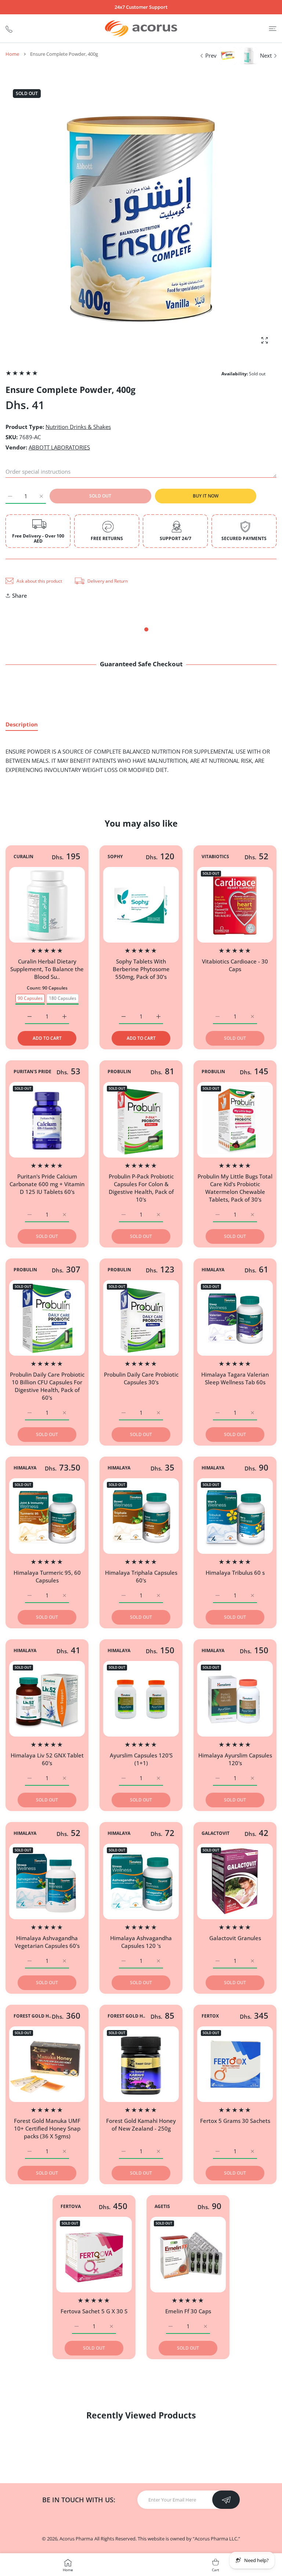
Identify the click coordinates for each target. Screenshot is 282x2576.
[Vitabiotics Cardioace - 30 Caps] (235, 905)
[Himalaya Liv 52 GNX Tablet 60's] (47, 1699)
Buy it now (206, 496)
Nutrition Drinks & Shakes (78, 427)
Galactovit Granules (235, 1938)
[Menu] (273, 28)
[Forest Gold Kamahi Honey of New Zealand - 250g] (141, 2064)
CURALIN (23, 857)
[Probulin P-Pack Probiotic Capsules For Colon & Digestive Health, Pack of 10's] (141, 1120)
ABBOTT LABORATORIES (59, 447)
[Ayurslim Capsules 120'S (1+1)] (141, 1699)
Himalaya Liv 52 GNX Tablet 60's (47, 1759)
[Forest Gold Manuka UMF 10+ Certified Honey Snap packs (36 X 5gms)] (47, 2064)
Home (12, 54)
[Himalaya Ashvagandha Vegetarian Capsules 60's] (47, 1881)
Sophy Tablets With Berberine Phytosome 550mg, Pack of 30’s (141, 969)
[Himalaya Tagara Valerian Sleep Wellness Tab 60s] (235, 1318)
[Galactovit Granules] (235, 1881)
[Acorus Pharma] (141, 28)
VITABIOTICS (215, 857)
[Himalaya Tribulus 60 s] (235, 1516)
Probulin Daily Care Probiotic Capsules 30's (141, 1378)
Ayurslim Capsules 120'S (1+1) (141, 1759)
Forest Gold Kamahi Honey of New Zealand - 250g (141, 2125)
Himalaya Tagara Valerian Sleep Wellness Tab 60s (235, 1378)
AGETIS (162, 2206)
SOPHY (115, 857)
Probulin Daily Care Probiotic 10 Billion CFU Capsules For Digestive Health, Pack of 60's (47, 1386)
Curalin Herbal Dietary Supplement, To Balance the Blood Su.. (47, 969)
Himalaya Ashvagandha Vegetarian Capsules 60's (47, 1942)
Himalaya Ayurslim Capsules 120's (235, 1759)
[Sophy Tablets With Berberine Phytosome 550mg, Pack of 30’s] (141, 905)
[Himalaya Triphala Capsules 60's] (141, 1516)
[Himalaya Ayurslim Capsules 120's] (235, 1699)
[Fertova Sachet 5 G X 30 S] (94, 2255)
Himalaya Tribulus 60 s (235, 1573)
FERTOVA (71, 2206)
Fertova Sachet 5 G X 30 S (94, 2311)
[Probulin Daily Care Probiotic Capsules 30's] (141, 1318)
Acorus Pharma (76, 2539)
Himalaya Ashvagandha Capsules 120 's (141, 1942)
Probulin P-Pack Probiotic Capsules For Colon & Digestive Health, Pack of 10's (141, 1188)
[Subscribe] (226, 2500)
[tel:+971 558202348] (9, 28)
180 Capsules (63, 998)
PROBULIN (119, 1072)
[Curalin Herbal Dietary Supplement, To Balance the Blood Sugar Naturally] (47, 905)
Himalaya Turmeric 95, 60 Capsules (47, 1576)
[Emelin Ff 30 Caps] (188, 2255)
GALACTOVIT (216, 1833)
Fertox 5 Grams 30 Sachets (235, 2121)
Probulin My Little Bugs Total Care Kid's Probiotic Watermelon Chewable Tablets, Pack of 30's (235, 1188)
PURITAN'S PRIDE (32, 1072)
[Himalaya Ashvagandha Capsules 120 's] (141, 1881)
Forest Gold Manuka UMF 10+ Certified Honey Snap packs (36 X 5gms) (47, 2128)
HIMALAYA (213, 1270)
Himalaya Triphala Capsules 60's (141, 1576)
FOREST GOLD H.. (32, 2016)
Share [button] (20, 595)
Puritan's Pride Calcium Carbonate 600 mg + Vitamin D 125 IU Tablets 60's (47, 1184)
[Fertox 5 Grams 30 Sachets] (235, 2064)
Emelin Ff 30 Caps (188, 2311)
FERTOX (210, 2016)
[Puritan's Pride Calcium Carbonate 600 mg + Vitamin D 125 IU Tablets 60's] (47, 1120)
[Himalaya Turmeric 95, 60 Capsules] (47, 1516)
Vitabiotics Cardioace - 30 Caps (235, 965)
